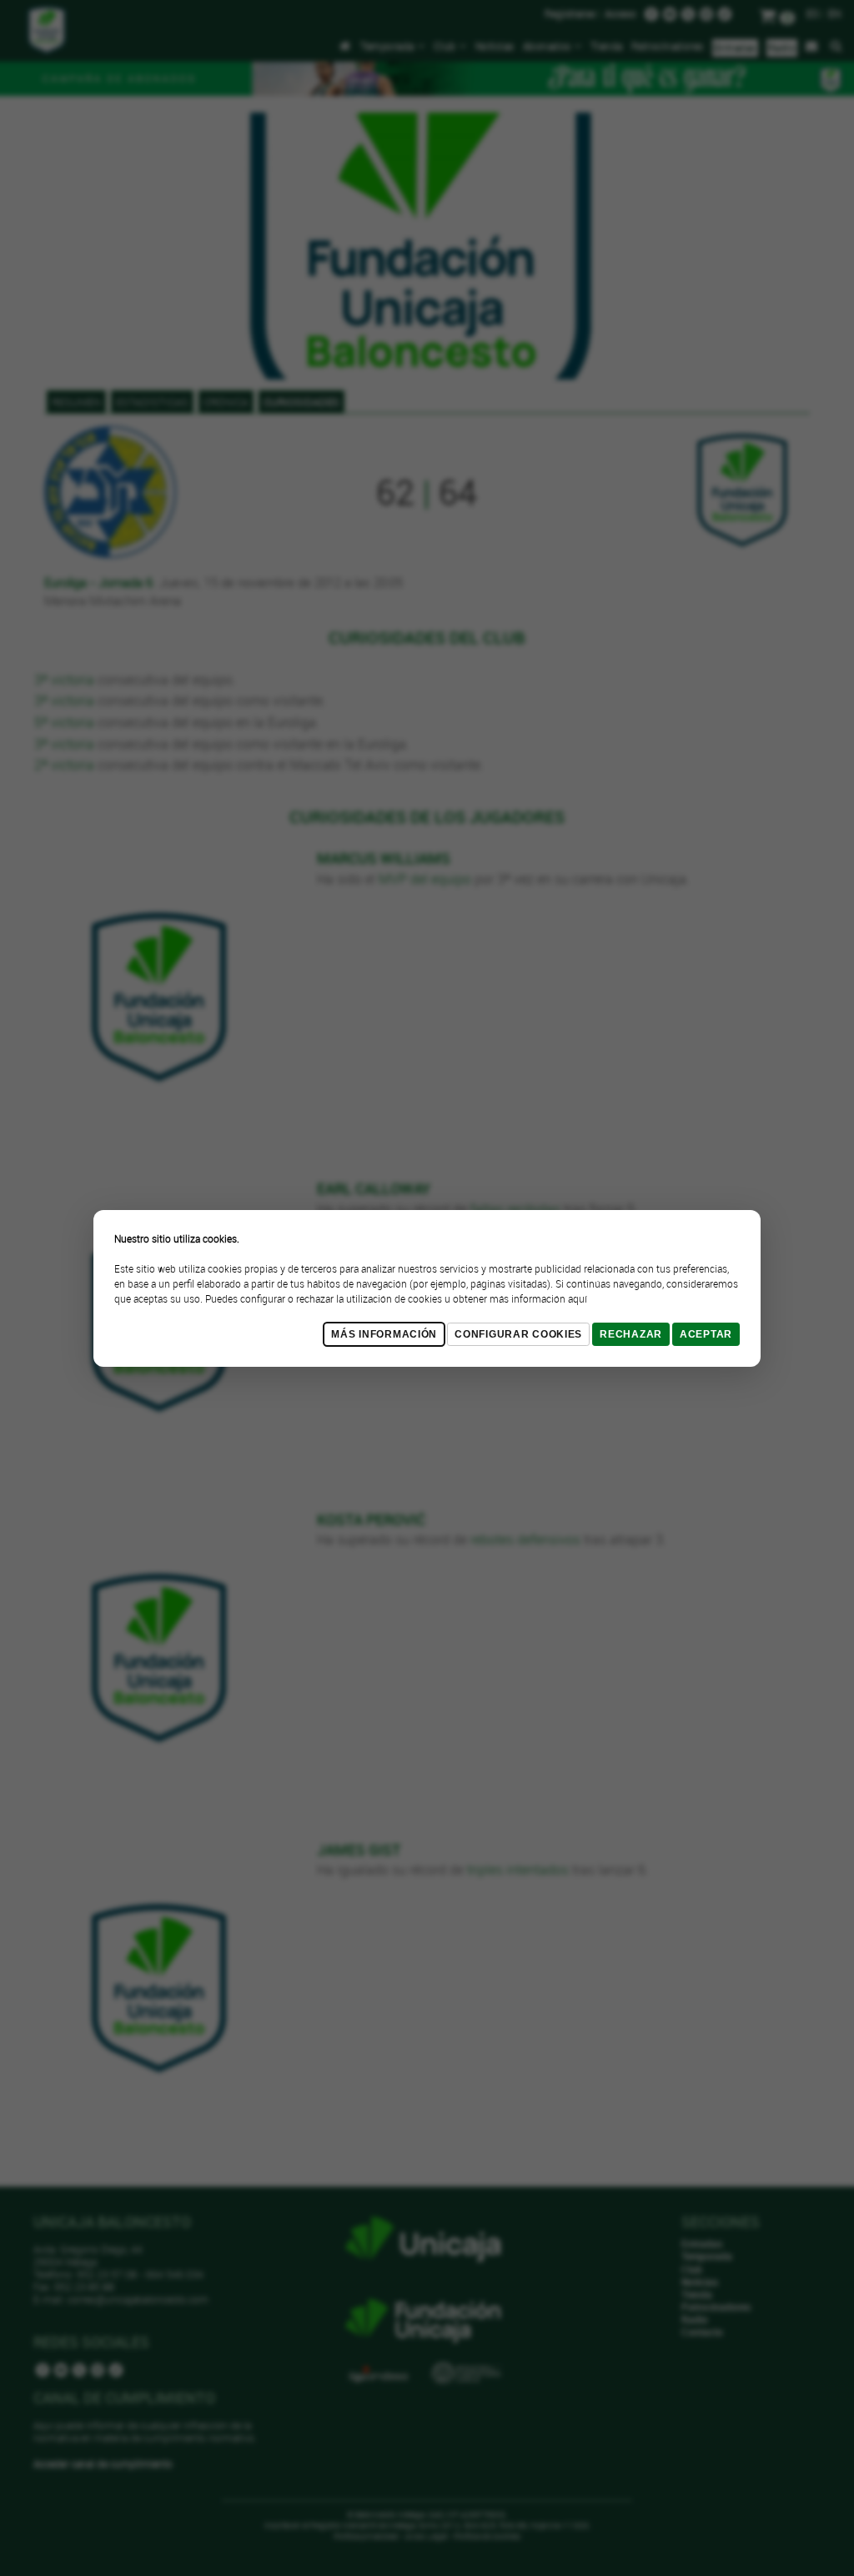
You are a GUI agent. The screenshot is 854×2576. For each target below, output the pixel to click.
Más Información (384, 1334)
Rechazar (631, 1334)
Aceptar (706, 1334)
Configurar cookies (518, 1334)
